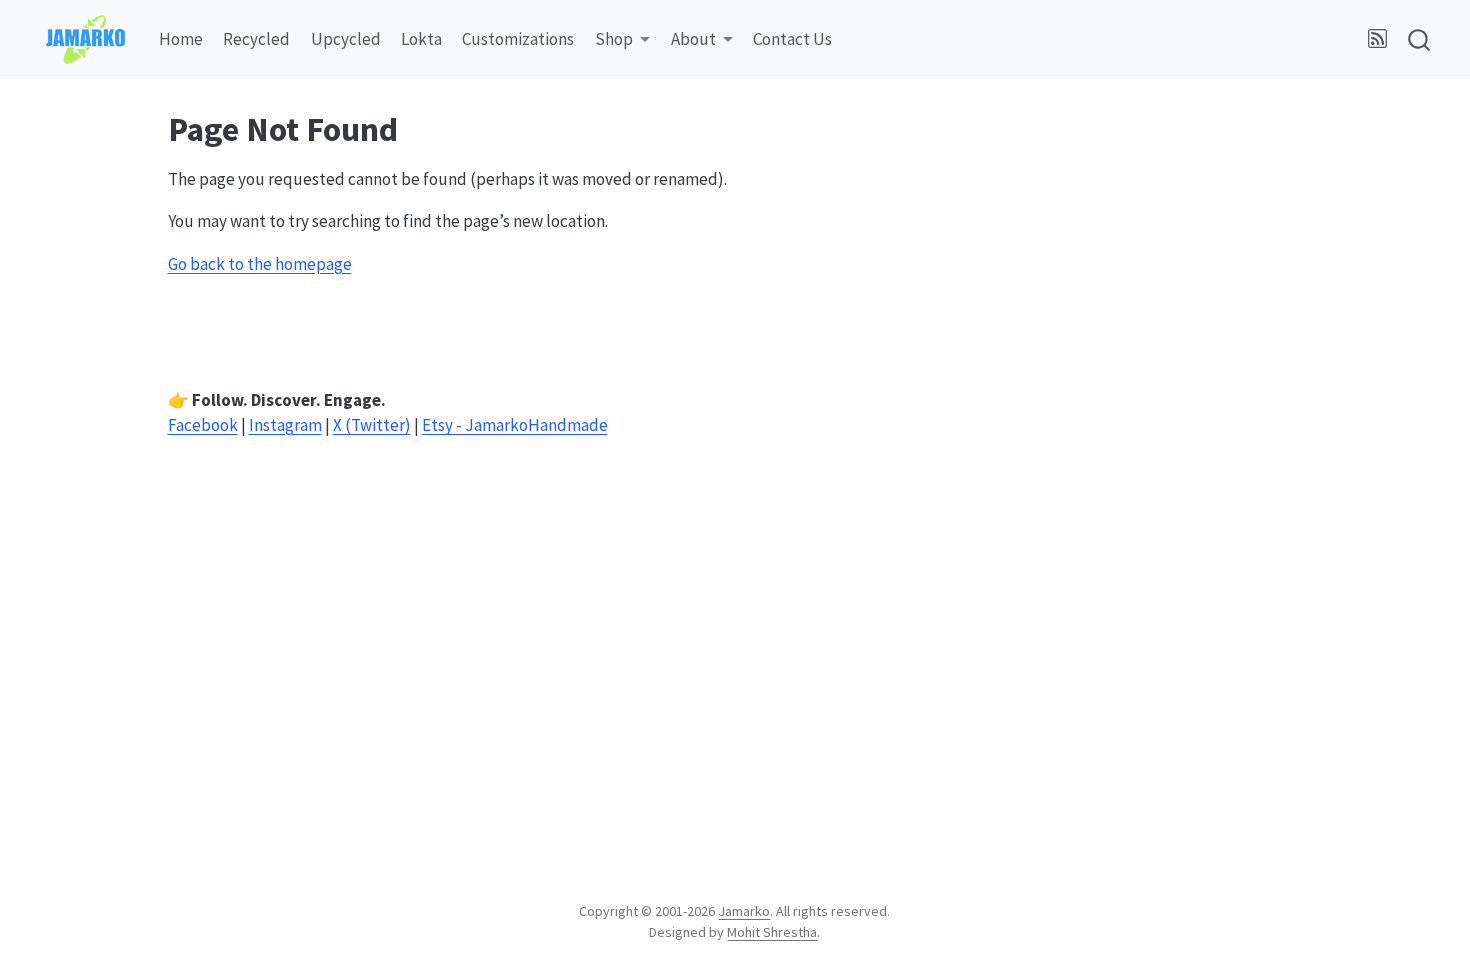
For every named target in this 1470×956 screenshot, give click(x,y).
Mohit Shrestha (772, 932)
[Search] (1419, 39)
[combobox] (1420, 39)
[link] (623, 40)
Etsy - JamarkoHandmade (515, 425)
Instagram (285, 425)
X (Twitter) (372, 425)
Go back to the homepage (260, 264)
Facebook (203, 425)
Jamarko (744, 911)
